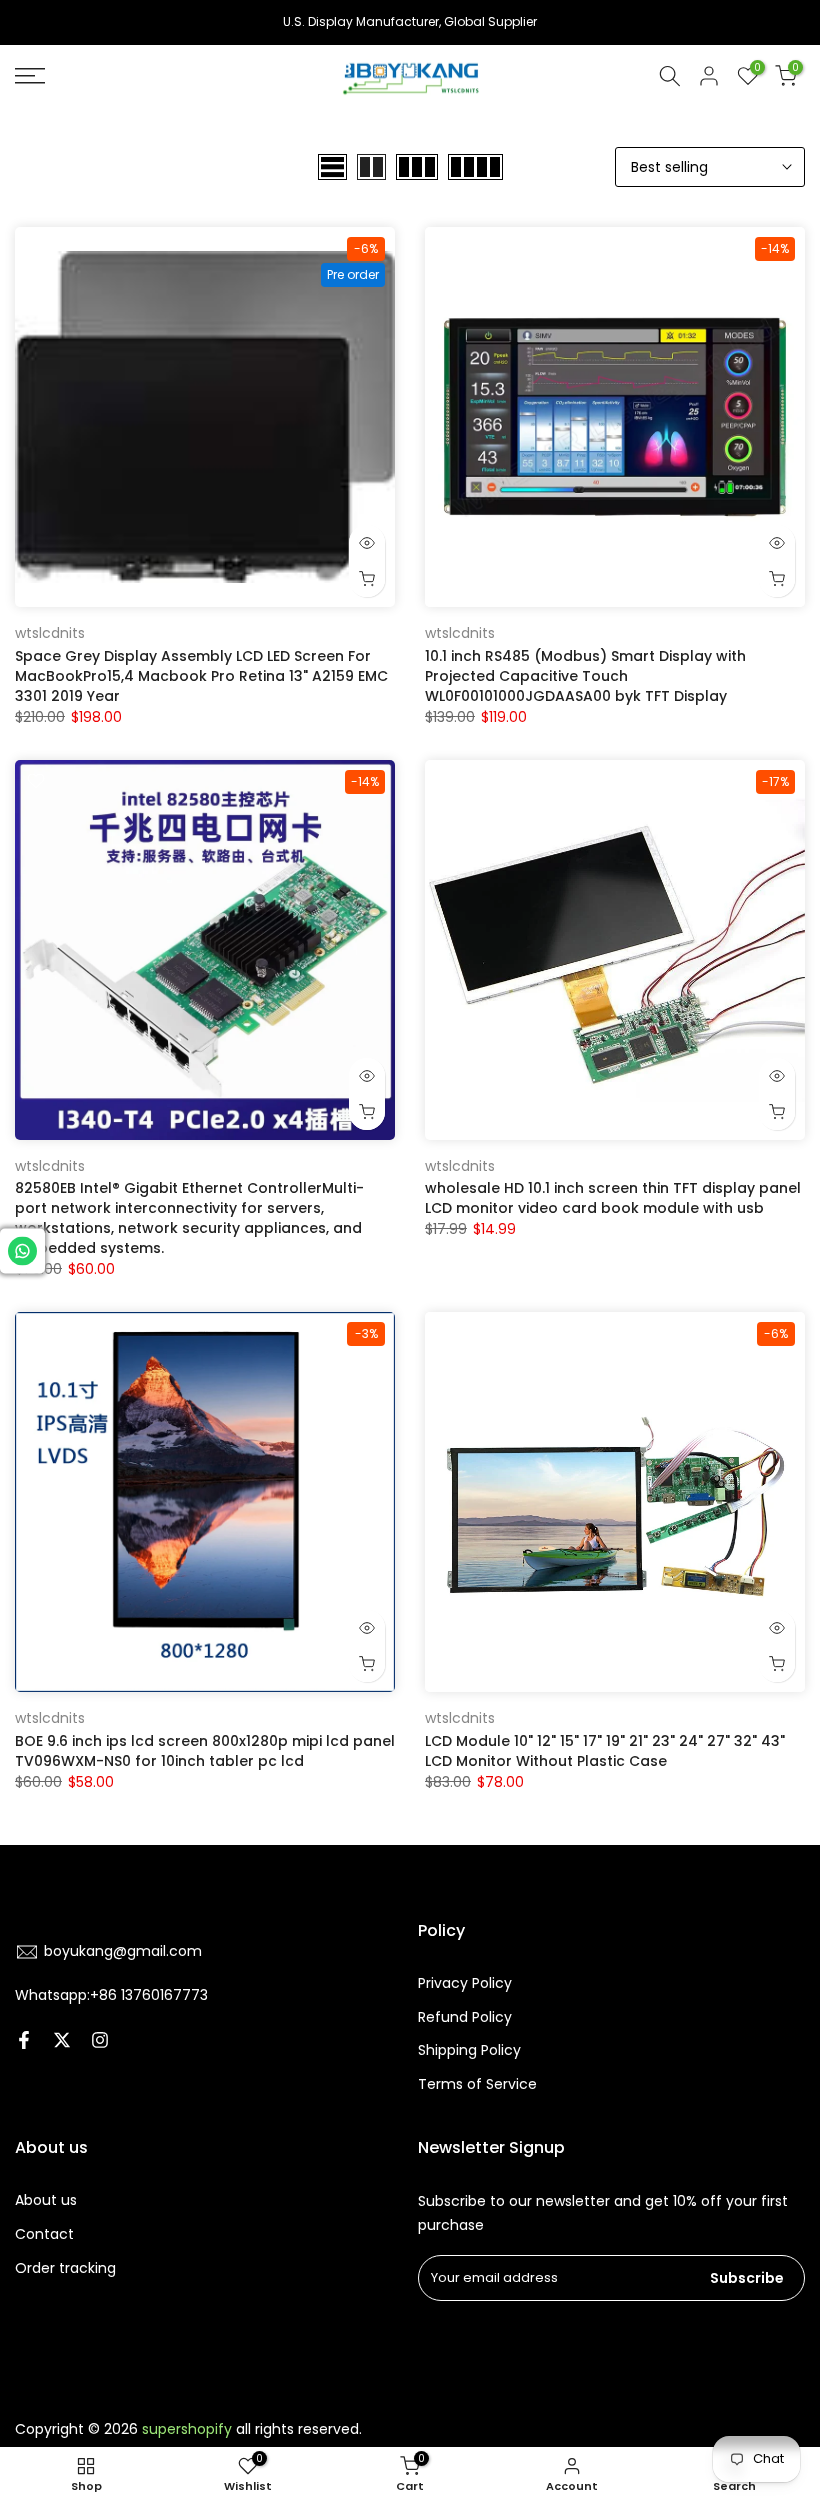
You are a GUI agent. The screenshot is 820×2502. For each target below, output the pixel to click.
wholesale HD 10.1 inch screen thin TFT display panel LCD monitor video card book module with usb (613, 1198)
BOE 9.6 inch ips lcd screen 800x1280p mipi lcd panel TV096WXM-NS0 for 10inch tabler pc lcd (205, 1751)
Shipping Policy (469, 2050)
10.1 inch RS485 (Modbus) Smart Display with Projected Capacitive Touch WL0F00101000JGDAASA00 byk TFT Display (585, 676)
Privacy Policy (465, 1983)
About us (46, 2200)
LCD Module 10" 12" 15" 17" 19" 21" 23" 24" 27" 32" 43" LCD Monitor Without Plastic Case (605, 1751)
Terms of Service (477, 2084)
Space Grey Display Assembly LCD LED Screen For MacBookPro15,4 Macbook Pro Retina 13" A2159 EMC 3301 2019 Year (201, 676)
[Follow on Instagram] (100, 2040)
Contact (44, 2234)
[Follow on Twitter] (62, 2040)
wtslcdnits (50, 633)
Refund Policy (465, 2017)
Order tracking (65, 2268)
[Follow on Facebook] (24, 2040)
